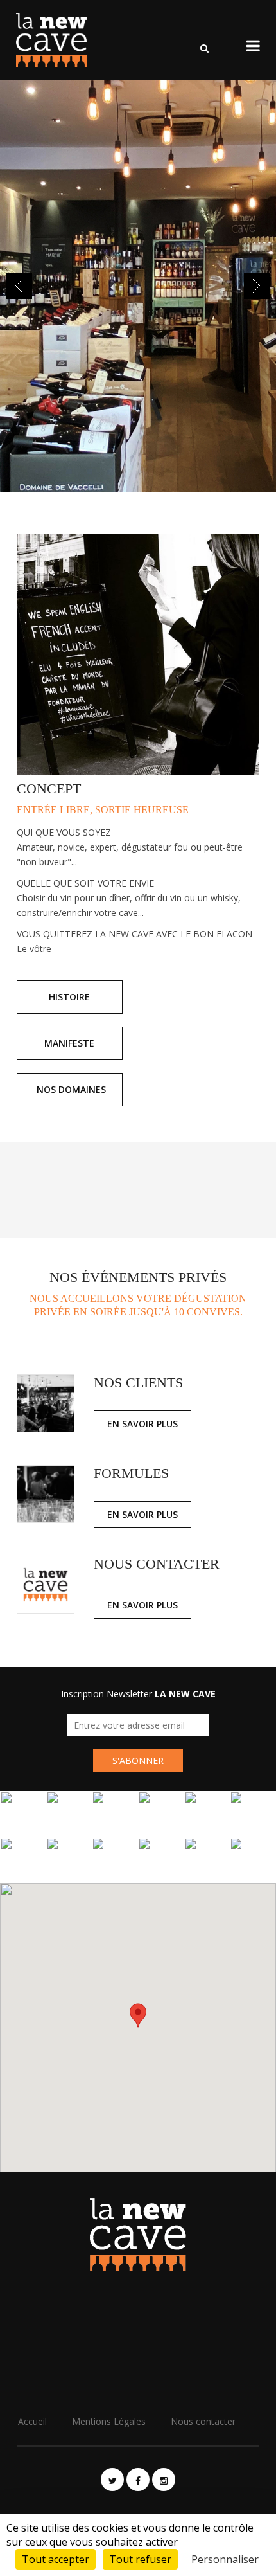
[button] (138, 2015)
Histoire (69, 997)
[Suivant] (257, 286)
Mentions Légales (109, 2421)
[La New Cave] (48, 40)
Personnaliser (225, 2559)
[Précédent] (19, 286)
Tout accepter (56, 2559)
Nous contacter (203, 2421)
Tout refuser (140, 2559)
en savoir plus (142, 1424)
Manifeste (69, 1043)
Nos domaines (71, 1089)
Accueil (32, 2421)
